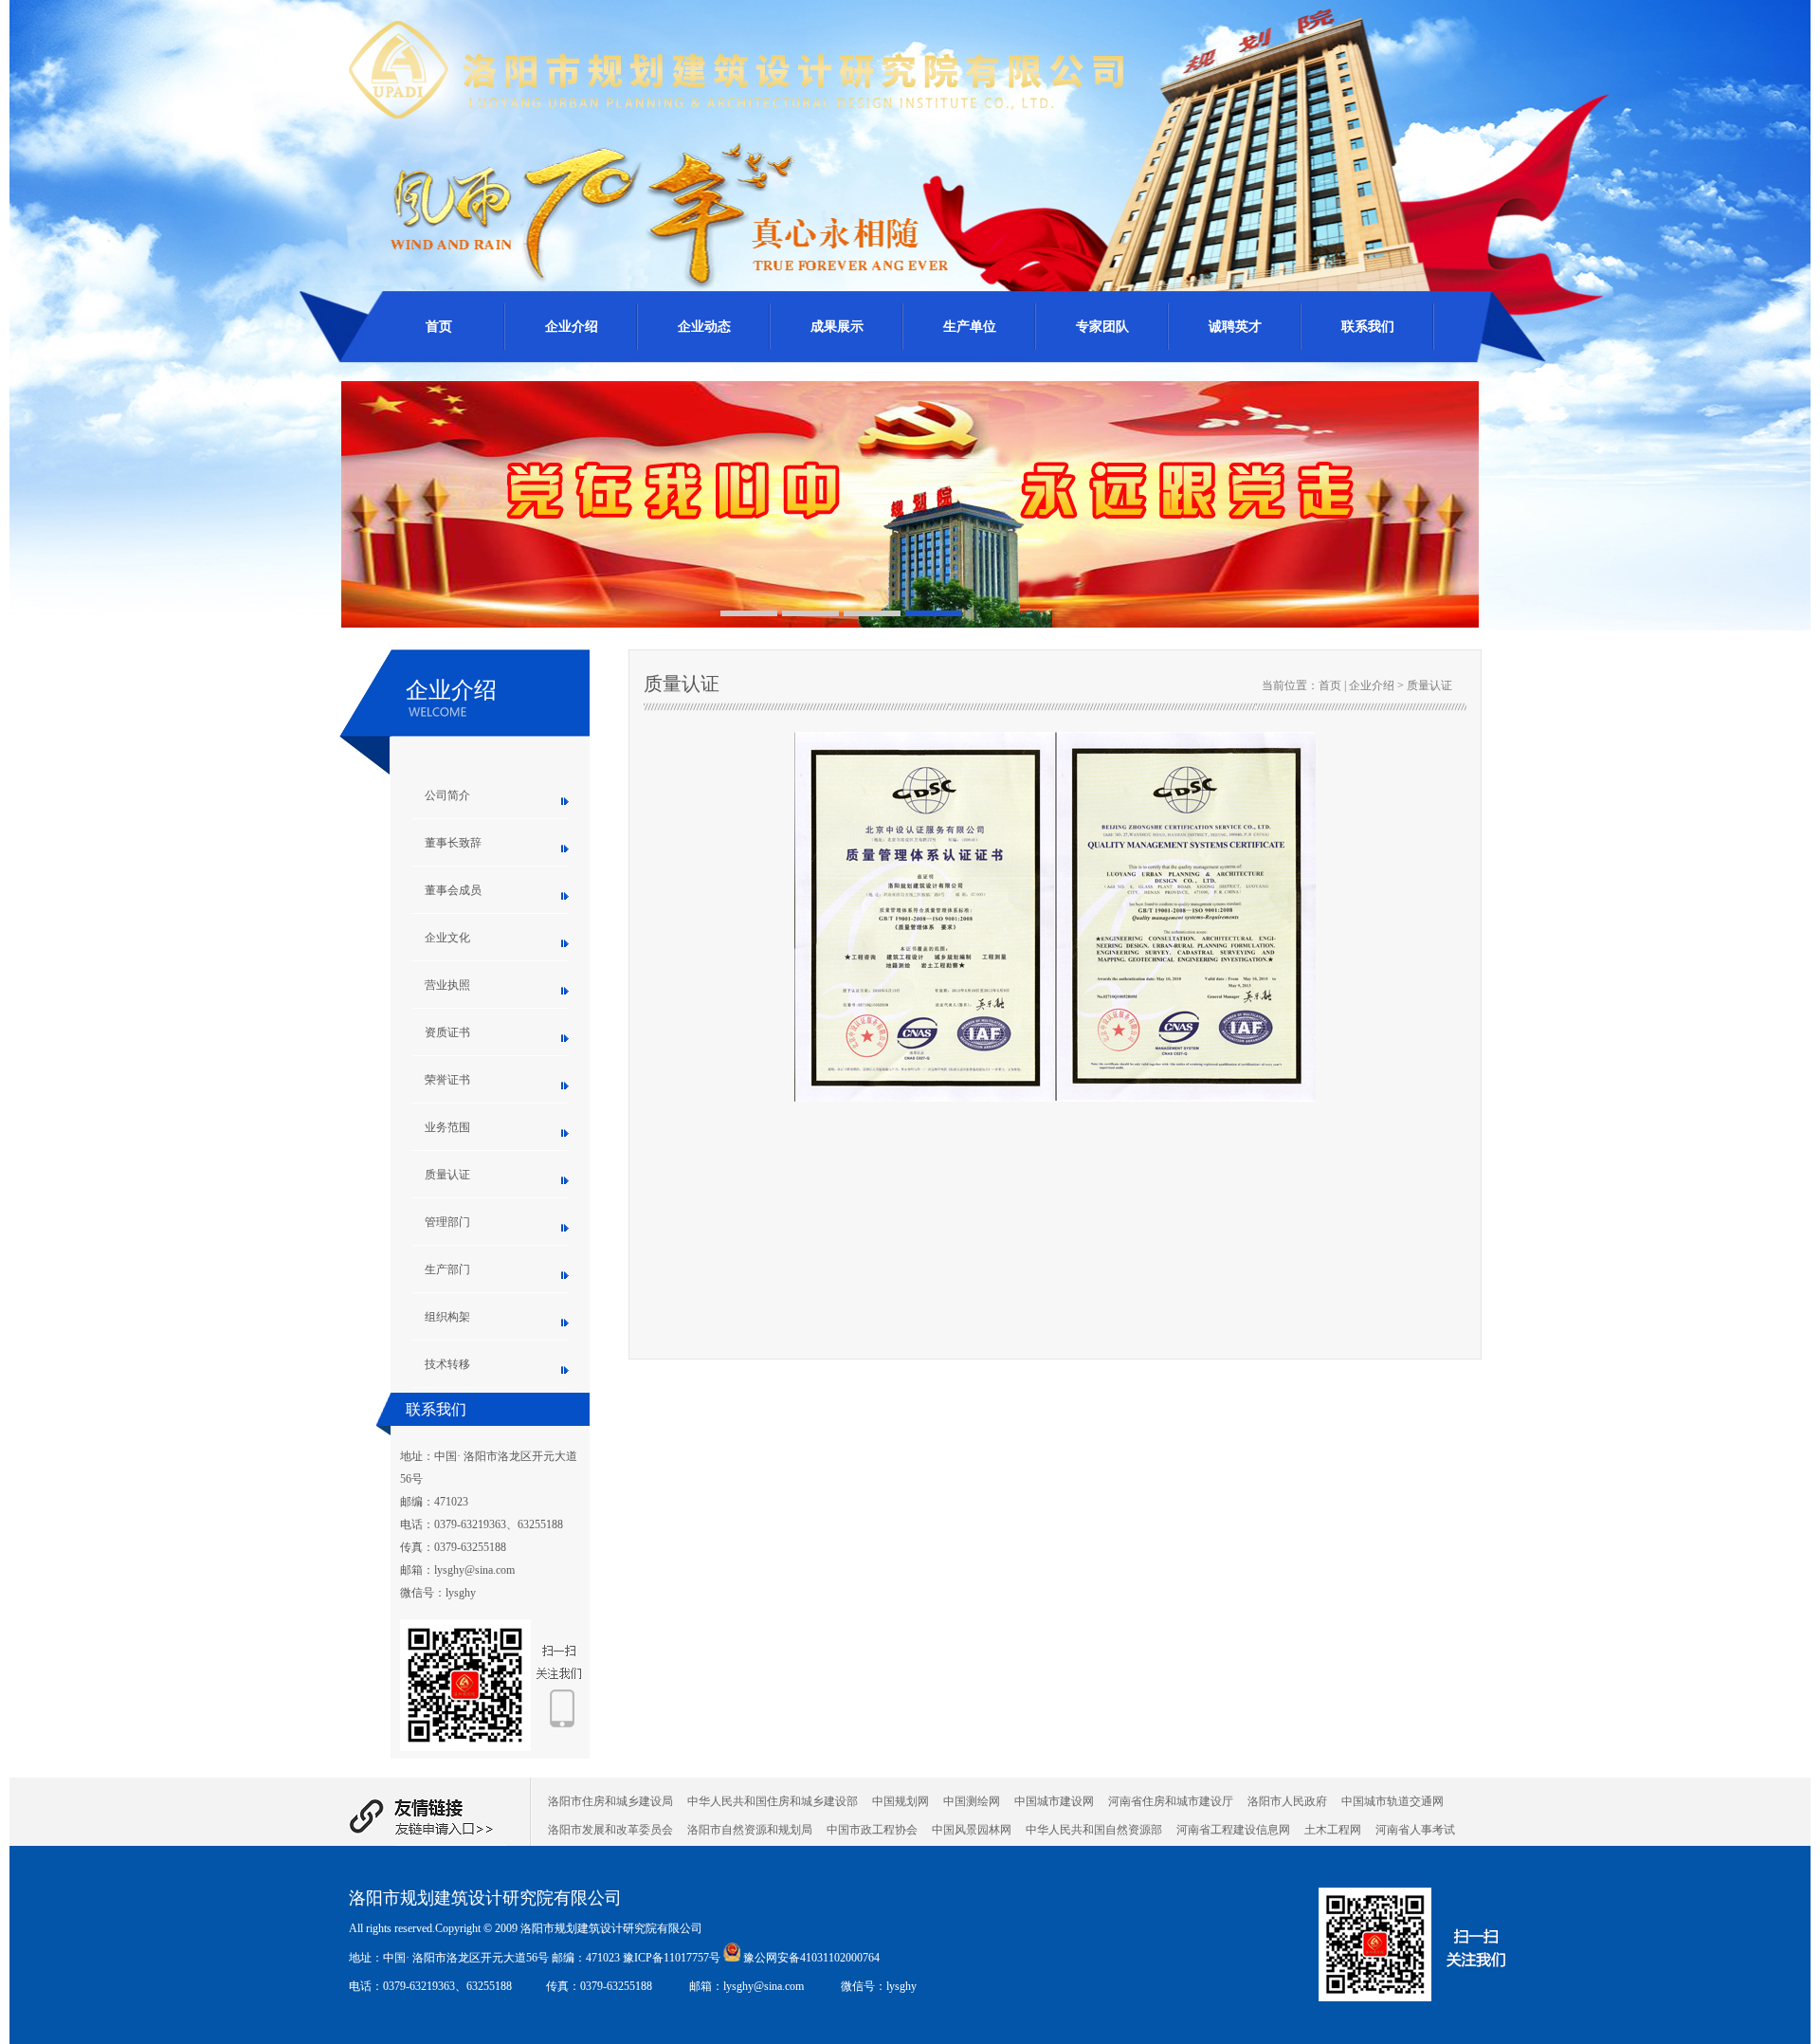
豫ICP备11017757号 (673, 1958)
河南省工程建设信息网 (1233, 1830)
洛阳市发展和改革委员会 (610, 1830)
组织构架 (447, 1317)
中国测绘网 (972, 1801)
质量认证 (447, 1175)
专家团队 (1102, 327)
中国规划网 (901, 1801)
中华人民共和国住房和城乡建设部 (773, 1801)
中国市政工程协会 (872, 1830)
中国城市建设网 (1054, 1801)
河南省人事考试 (1415, 1830)
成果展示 (837, 327)
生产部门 (447, 1269)
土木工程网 (1333, 1830)
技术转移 (447, 1364)
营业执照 (447, 985)
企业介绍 (572, 327)
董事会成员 (453, 890)
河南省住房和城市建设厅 (1171, 1801)
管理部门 (447, 1222)
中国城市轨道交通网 (1392, 1801)
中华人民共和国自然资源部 (1094, 1830)
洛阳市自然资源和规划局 (750, 1830)
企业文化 (447, 938)
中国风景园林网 (972, 1830)
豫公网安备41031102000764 (811, 1958)
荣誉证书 (447, 1080)
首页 (439, 327)
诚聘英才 (1235, 327)
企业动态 (704, 327)
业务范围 (447, 1127)
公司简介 (447, 795)
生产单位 (970, 327)
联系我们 (1368, 327)
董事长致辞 (453, 843)
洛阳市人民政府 (1287, 1801)
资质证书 (447, 1032)
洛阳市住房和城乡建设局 (610, 1801)
